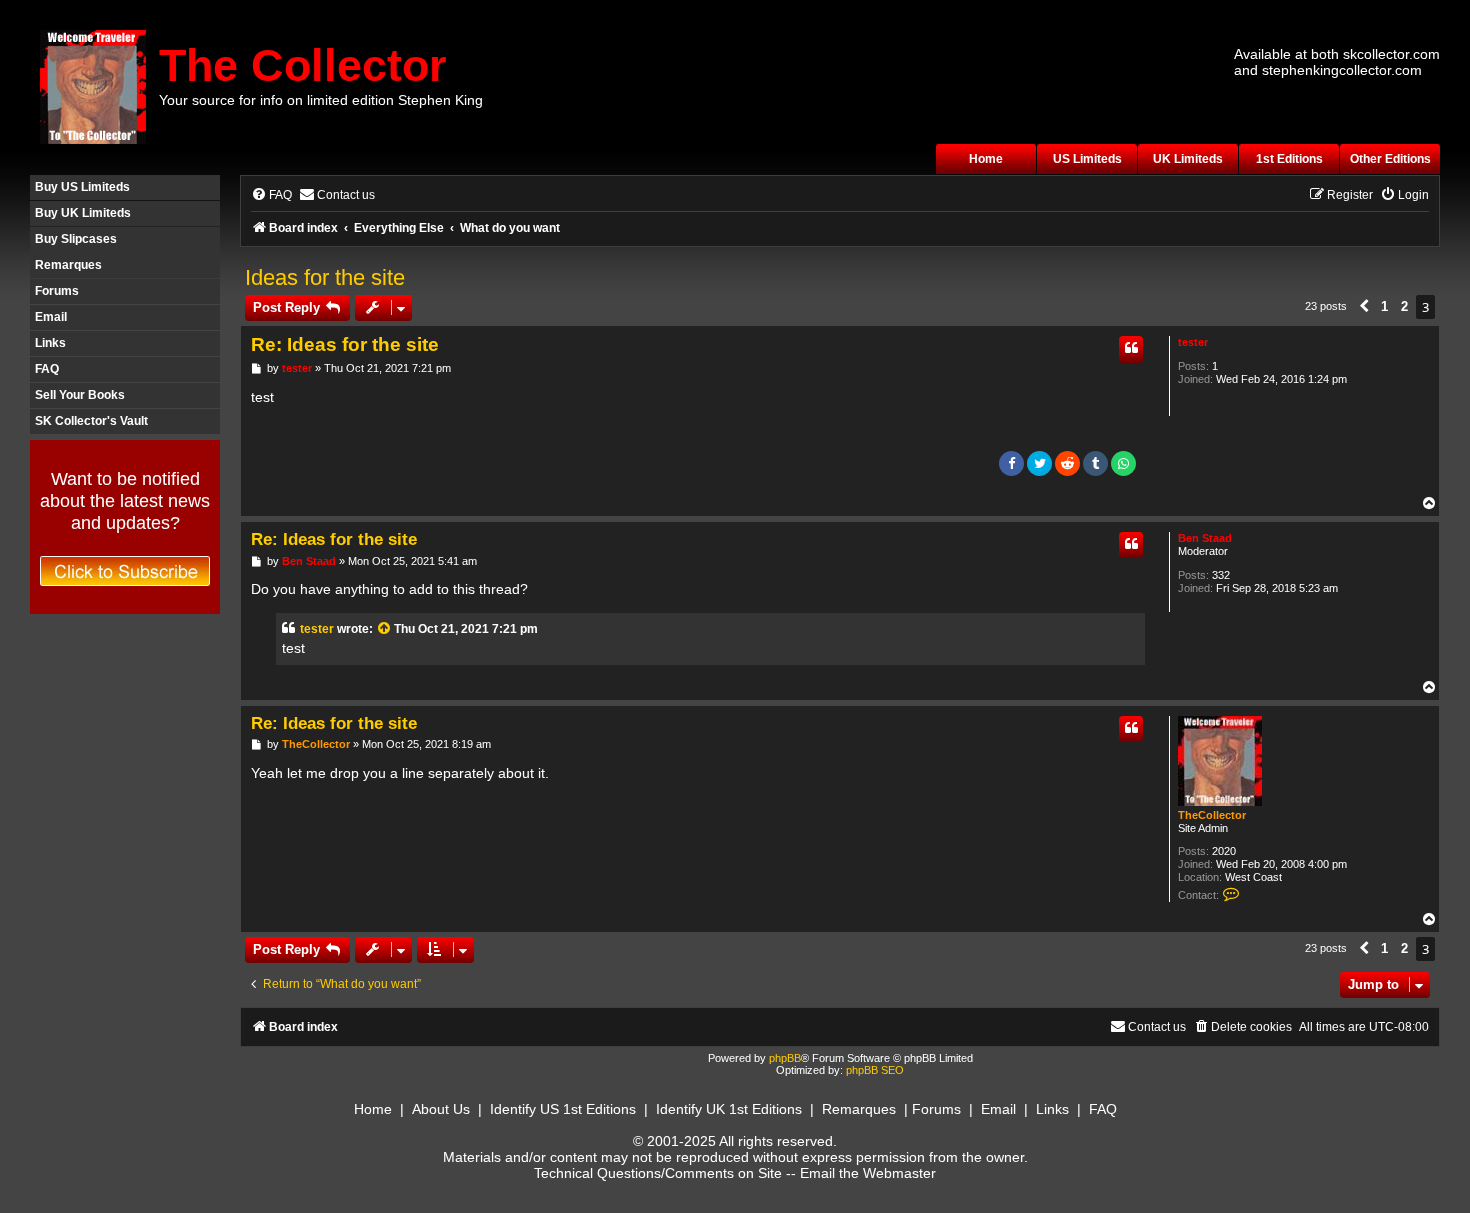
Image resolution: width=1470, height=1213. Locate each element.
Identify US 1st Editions (563, 1109)
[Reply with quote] (1131, 349)
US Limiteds (1087, 159)
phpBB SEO (875, 1070)
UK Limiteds (1188, 159)
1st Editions (1289, 159)
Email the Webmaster (868, 1173)
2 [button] (1404, 306)
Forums (57, 291)
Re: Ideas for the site (345, 344)
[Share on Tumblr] (1095, 463)
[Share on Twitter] (1039, 463)
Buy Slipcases (76, 239)
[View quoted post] (385, 629)
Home (986, 159)
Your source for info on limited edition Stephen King (321, 100)
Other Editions (1390, 159)
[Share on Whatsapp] (1123, 463)
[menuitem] (271, 195)
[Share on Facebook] (1011, 463)
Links (50, 343)
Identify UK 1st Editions (729, 1109)
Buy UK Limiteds (83, 213)
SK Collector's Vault (91, 421)
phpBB (785, 1058)
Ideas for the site (325, 277)
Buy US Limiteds (82, 187)
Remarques (68, 265)
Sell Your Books (80, 395)
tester (1193, 342)
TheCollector (1212, 815)
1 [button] (1384, 306)
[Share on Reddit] (1067, 463)
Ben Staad (1205, 538)
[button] (1364, 307)
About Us (441, 1109)
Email (51, 317)
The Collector (303, 65)
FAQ (47, 369)
